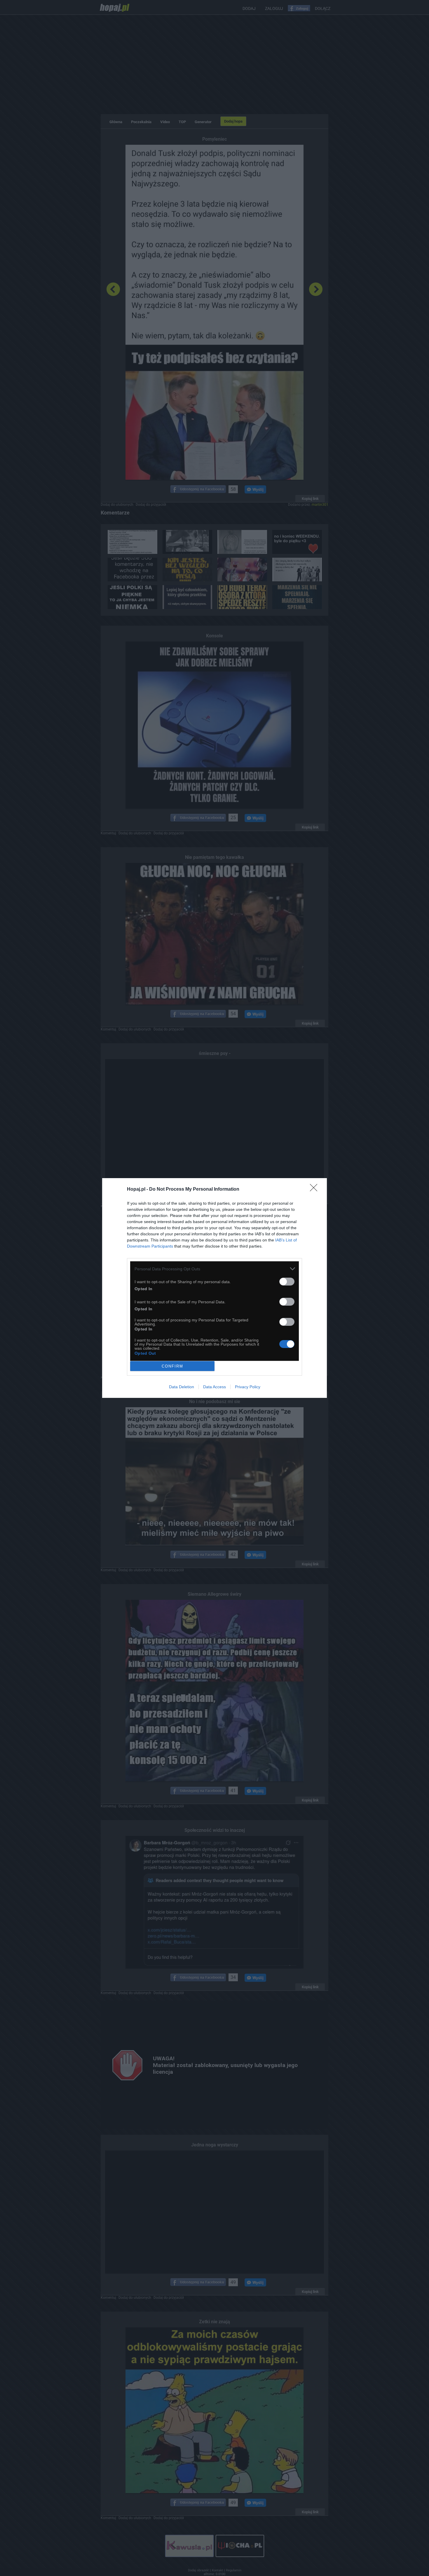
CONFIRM (172, 1366)
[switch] (287, 1282)
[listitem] (214, 1269)
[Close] (315, 1190)
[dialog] (214, 1288)
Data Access (214, 1387)
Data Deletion (182, 1387)
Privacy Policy (248, 1387)
